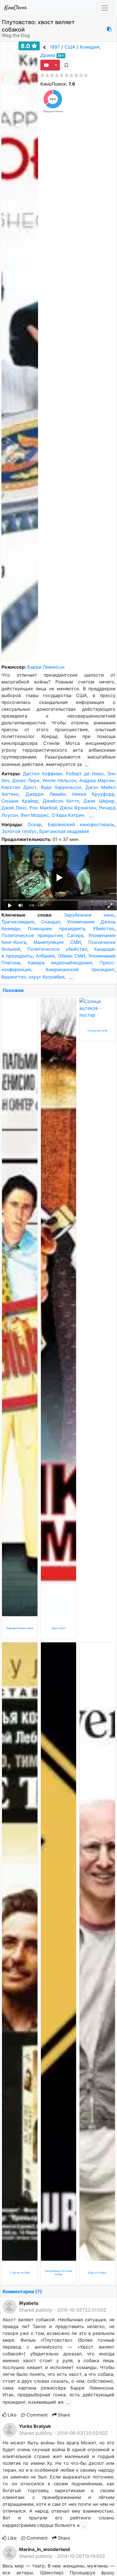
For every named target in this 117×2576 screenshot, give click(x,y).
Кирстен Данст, (21, 787)
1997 (55, 47)
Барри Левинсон (46, 667)
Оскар (35, 824)
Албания (45, 956)
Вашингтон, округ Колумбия (33, 977)
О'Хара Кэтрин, (69, 815)
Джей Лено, (15, 808)
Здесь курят (58, 1628)
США (70, 47)
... (86, 765)
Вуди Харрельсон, (63, 787)
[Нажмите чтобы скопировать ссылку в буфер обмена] (109, 29)
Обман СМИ (72, 956)
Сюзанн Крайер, (22, 801)
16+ (61, 56)
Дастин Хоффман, (44, 774)
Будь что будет (97, 2273)
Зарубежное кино (89, 915)
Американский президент (80, 969)
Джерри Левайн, (49, 794)
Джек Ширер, (100, 801)
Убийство (104, 929)
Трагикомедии (18, 922)
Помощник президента (56, 929)
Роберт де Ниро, (87, 774)
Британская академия (64, 831)
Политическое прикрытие (32, 935)
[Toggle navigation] (105, 8)
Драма (48, 55)
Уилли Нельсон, (61, 780)
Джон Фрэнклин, (80, 808)
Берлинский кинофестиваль (81, 824)
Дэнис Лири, (27, 780)
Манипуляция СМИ (57, 942)
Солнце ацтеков (97, 1030)
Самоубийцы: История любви (58, 2273)
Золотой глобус (19, 831)
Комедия (90, 47)
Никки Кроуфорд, (94, 794)
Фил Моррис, (36, 815)
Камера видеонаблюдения (60, 963)
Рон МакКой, (45, 808)
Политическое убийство (57, 949)
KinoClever (16, 8)
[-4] (66, 65)
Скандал (51, 922)
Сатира (75, 935)
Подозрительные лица (20, 1628)
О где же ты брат (20, 2273)
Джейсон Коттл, (63, 801)
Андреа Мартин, (97, 780)
